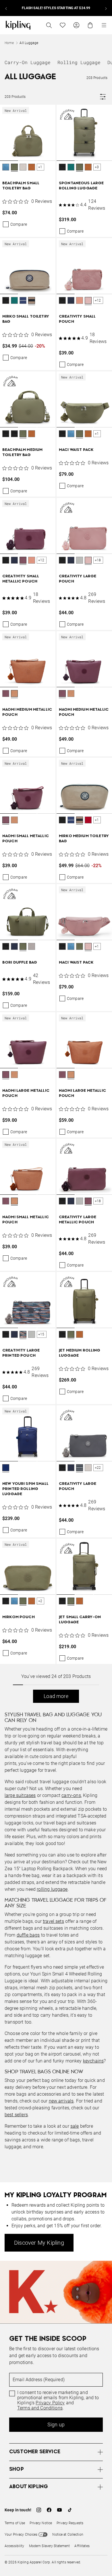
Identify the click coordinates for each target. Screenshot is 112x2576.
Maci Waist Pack (76, 450)
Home (9, 43)
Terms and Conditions (40, 2408)
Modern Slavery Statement (50, 2546)
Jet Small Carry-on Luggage (80, 1620)
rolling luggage (52, 1889)
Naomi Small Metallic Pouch (26, 839)
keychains (93, 2061)
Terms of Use (15, 2523)
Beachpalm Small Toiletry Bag (21, 186)
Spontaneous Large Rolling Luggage (81, 186)
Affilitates (82, 2546)
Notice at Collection (68, 2535)
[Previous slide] (6, 8)
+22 (98, 1468)
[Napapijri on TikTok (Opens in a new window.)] (70, 2510)
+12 (98, 300)
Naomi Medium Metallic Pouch (27, 712)
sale (75, 2126)
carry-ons (71, 1795)
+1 (40, 167)
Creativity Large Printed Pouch (21, 1353)
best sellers (16, 2115)
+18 (98, 560)
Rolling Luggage (79, 62)
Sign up (56, 2425)
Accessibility (15, 2546)
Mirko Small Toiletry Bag (26, 319)
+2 (40, 1601)
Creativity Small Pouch (77, 319)
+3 (97, 167)
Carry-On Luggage (28, 62)
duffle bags (28, 1935)
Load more (56, 1696)
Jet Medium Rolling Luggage (80, 1353)
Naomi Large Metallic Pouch (26, 1093)
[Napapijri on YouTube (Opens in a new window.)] (59, 2510)
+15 (41, 1334)
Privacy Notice (41, 2523)
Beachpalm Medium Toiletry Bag (22, 452)
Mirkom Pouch (19, 1617)
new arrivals (61, 2101)
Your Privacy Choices (21, 2535)
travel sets (53, 1921)
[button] (6, 168)
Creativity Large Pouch (78, 579)
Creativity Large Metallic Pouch (78, 1220)
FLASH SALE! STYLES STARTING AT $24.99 (56, 8)
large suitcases (20, 1795)
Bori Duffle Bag (20, 963)
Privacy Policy (50, 2403)
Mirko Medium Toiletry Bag (84, 839)
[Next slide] (106, 8)
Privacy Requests (70, 2523)
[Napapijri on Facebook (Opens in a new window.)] (49, 2510)
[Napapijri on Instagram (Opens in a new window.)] (39, 2510)
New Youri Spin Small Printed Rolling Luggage (25, 1489)
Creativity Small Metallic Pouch (21, 579)
